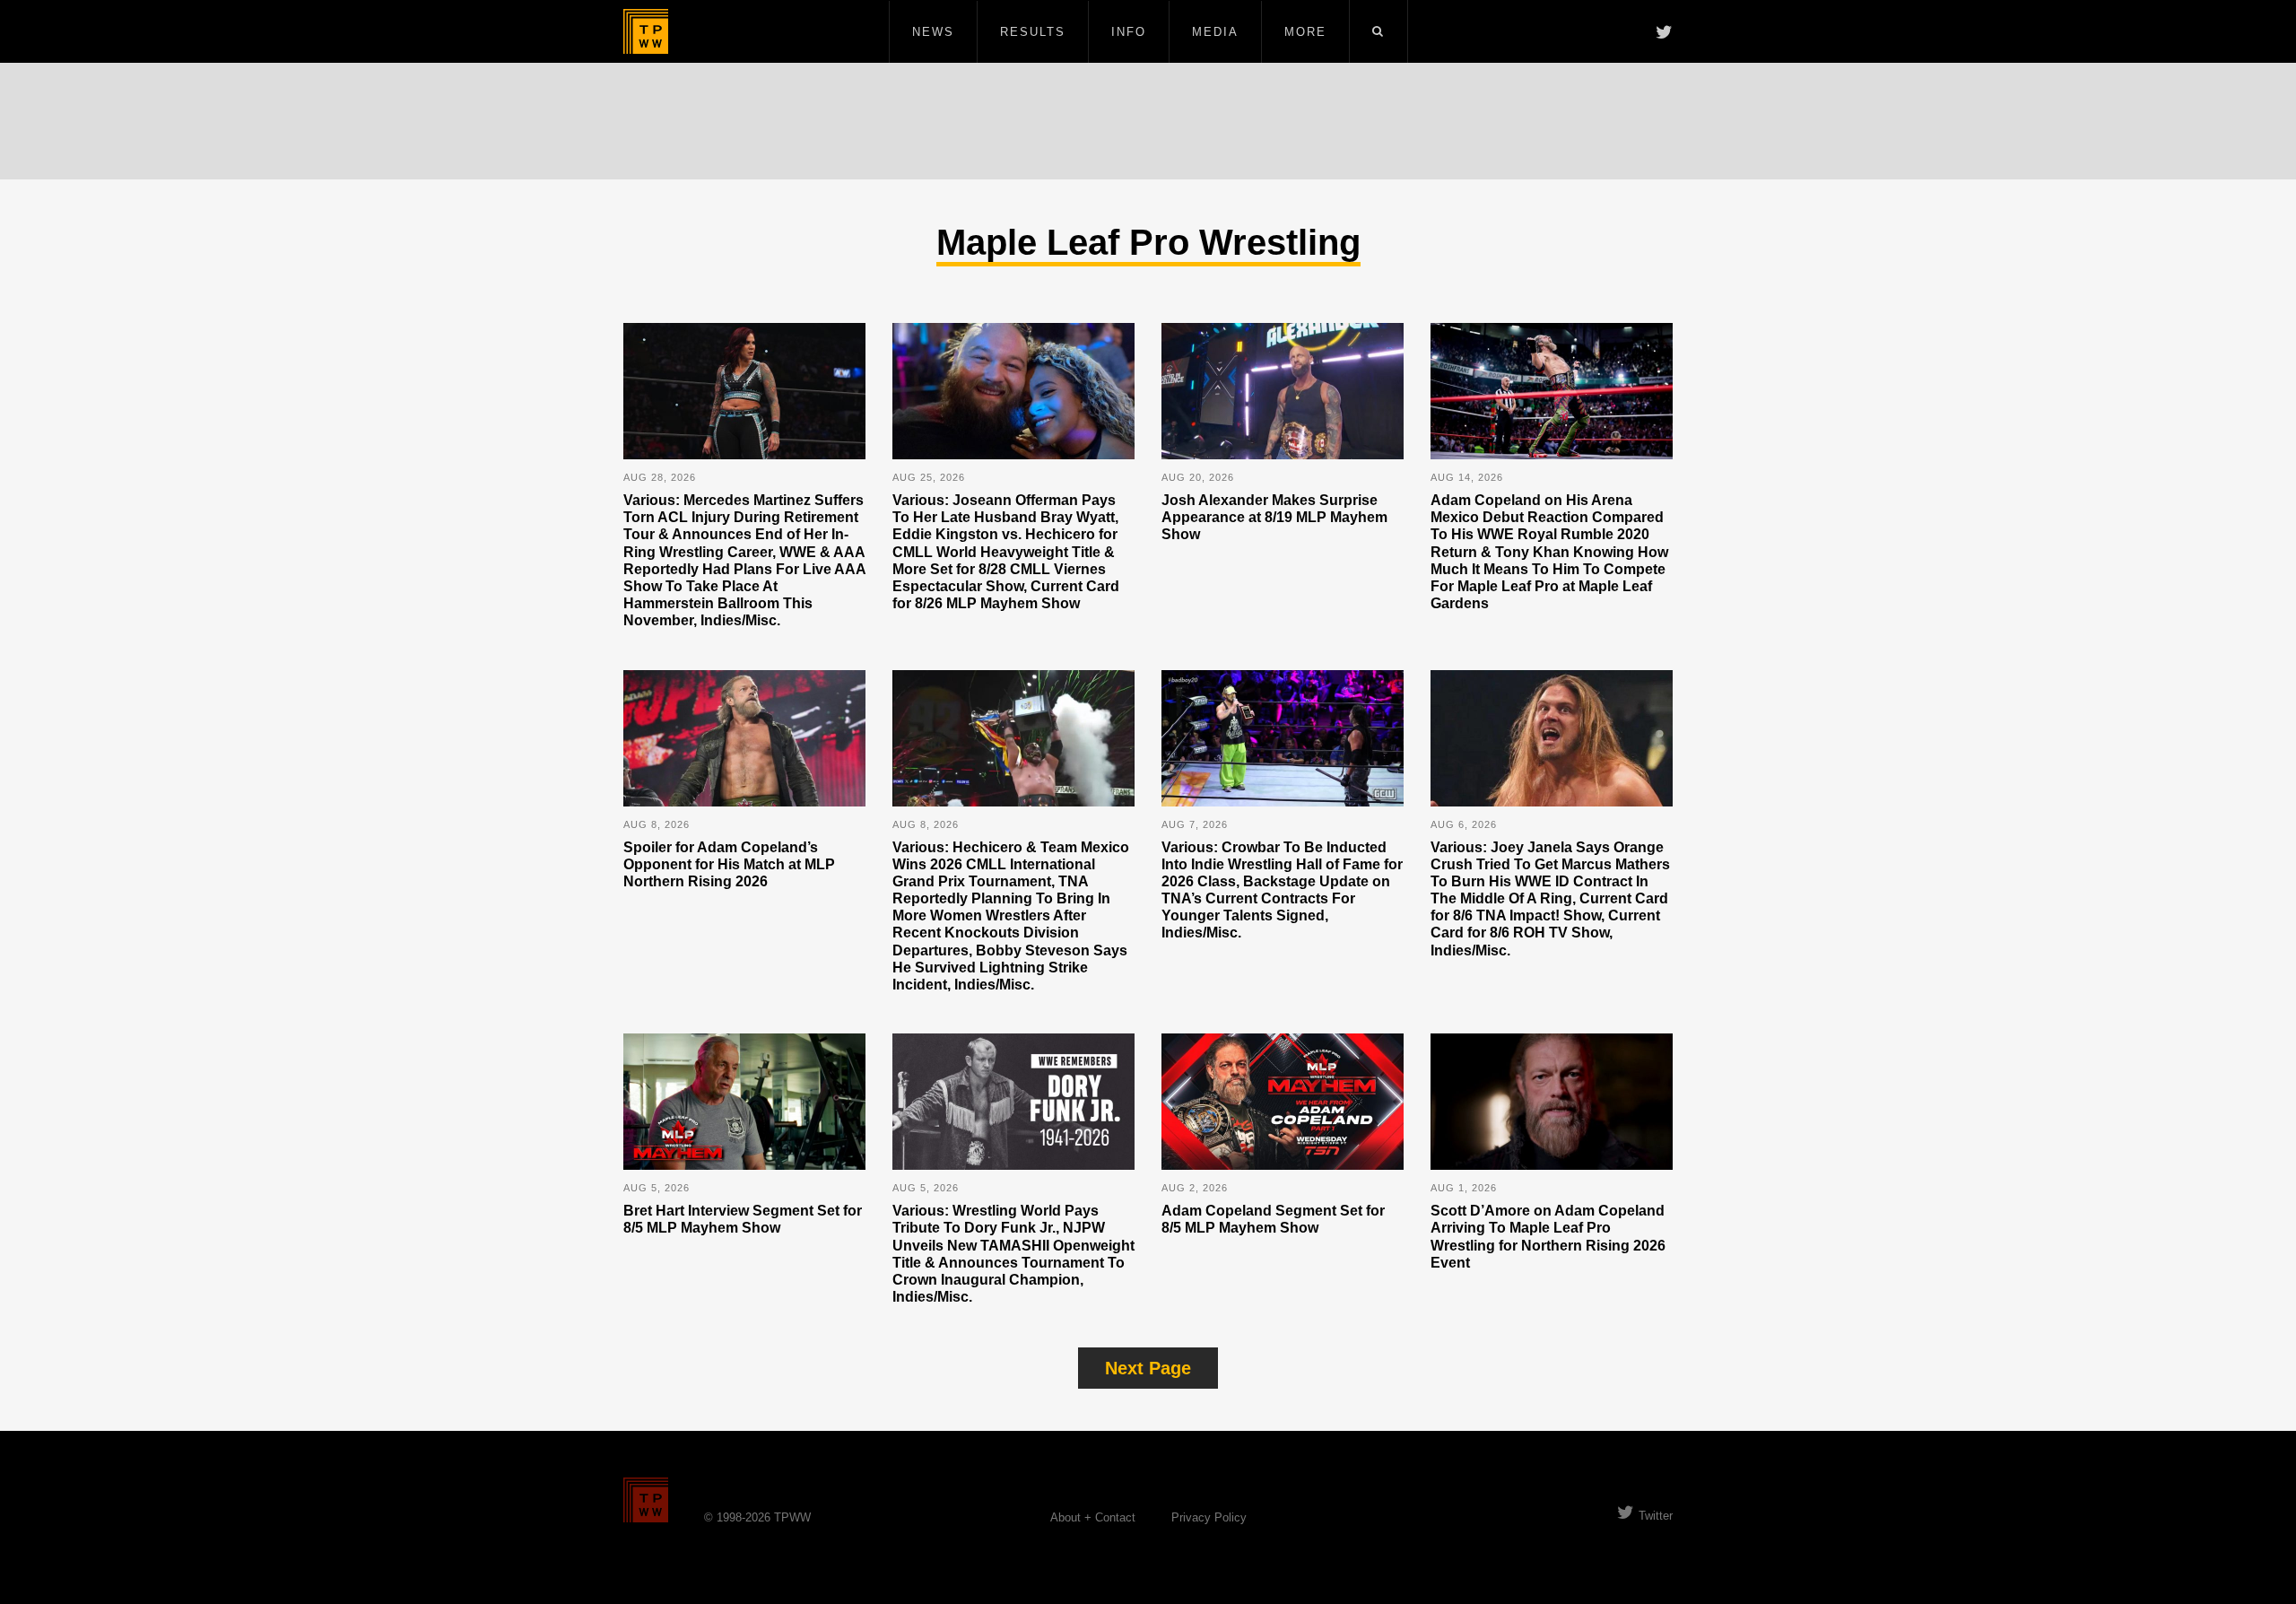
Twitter (1656, 1516)
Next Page (1148, 1368)
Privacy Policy (1209, 1517)
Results (1033, 32)
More (1305, 32)
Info (1129, 32)
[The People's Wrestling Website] (646, 31)
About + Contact (1093, 1517)
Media (1215, 32)
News (933, 32)
